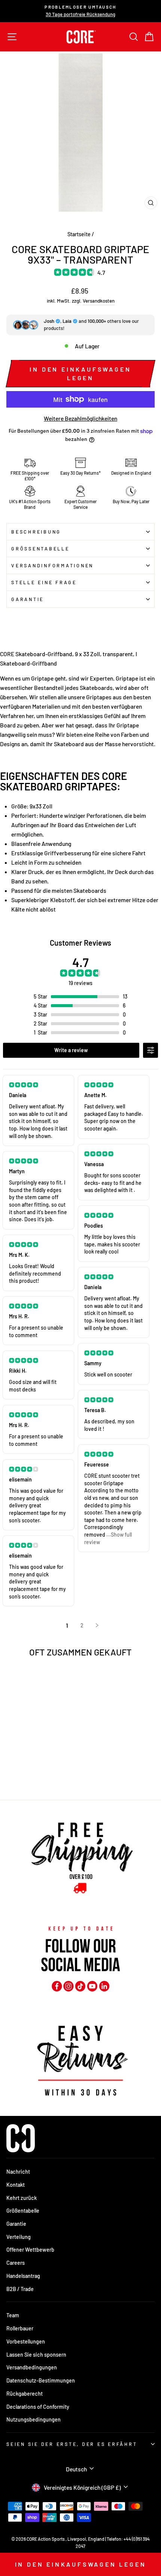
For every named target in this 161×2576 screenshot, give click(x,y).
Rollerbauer (20, 2328)
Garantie (28, 599)
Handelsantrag (23, 2276)
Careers (16, 2263)
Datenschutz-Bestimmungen (41, 2380)
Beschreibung (36, 532)
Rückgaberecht (25, 2394)
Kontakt (16, 2185)
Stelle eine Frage (44, 582)
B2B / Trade (20, 2289)
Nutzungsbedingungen (34, 2419)
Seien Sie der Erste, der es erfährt (72, 2444)
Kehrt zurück (22, 2198)
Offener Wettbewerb (30, 2250)
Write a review (71, 1050)
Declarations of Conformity (38, 2407)
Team (13, 2315)
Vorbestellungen (26, 2341)
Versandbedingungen (32, 2367)
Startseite (79, 234)
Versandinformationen (52, 565)
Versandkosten (99, 301)
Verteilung (19, 2237)
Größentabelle (40, 549)
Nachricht (18, 2172)
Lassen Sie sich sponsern (36, 2355)
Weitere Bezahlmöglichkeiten (80, 418)
